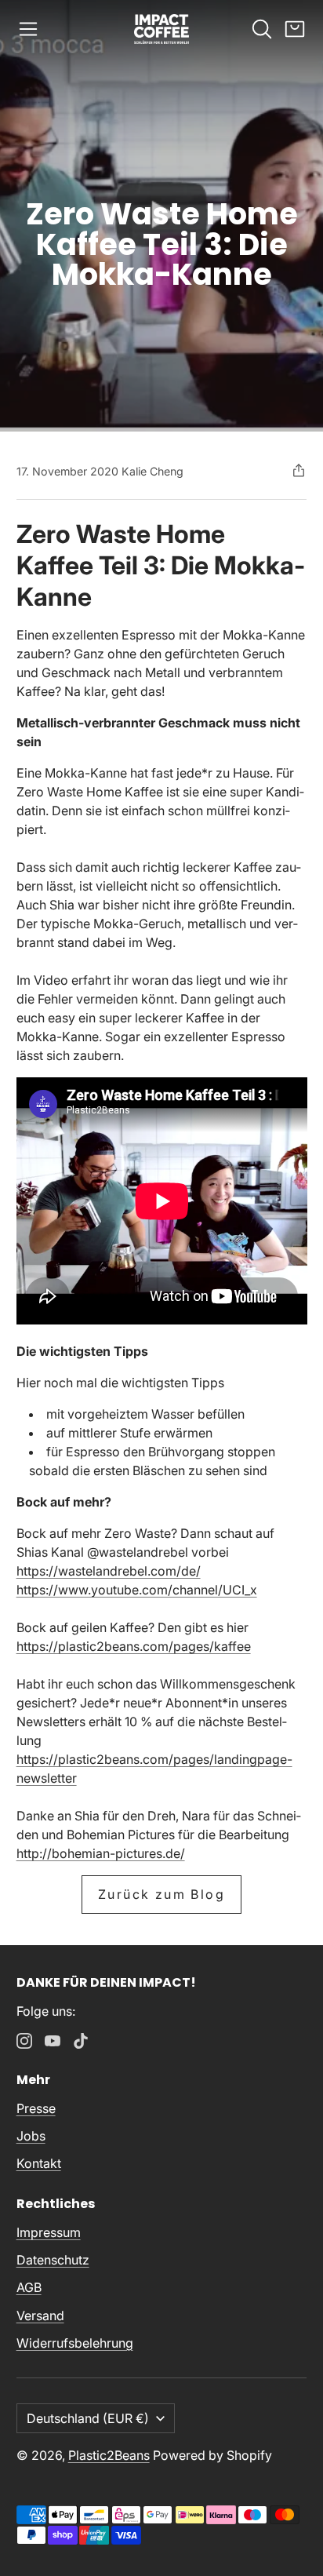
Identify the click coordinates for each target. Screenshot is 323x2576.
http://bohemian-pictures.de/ (101, 1853)
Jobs (31, 2136)
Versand (40, 2315)
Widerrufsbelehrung (75, 2343)
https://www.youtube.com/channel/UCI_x (137, 1590)
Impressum (49, 2232)
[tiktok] (81, 2041)
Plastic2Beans (109, 2455)
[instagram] (24, 2041)
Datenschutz (53, 2260)
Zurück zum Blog (161, 1894)
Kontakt (39, 2163)
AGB (29, 2287)
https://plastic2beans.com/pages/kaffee (134, 1646)
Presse (36, 2108)
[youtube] (53, 2041)
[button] (28, 29)
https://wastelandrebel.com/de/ (109, 1571)
